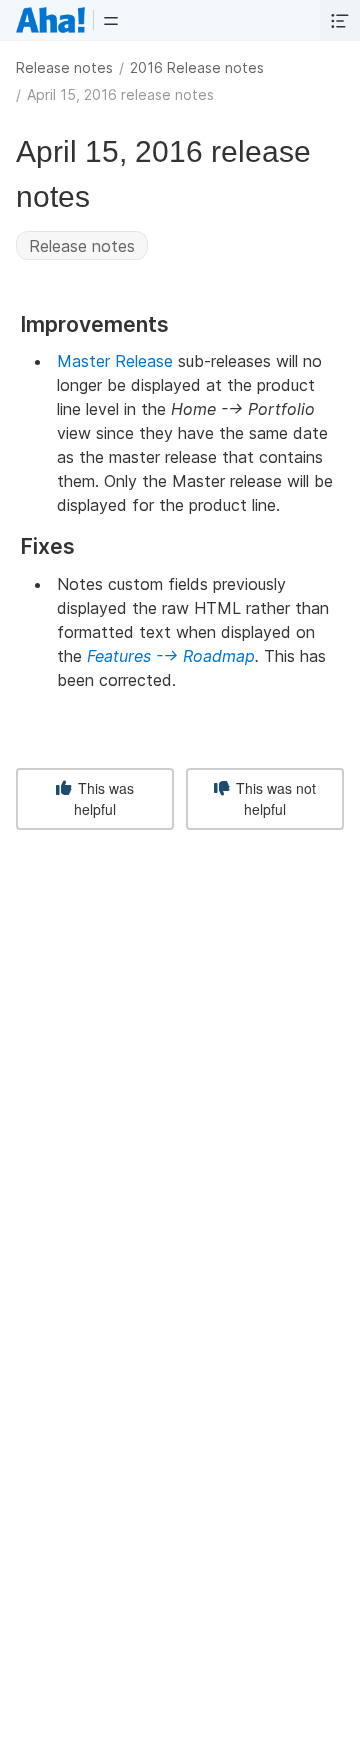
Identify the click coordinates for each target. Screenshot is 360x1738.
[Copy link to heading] (177, 325)
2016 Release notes (197, 67)
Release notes (64, 67)
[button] (111, 20)
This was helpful (104, 798)
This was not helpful (274, 798)
